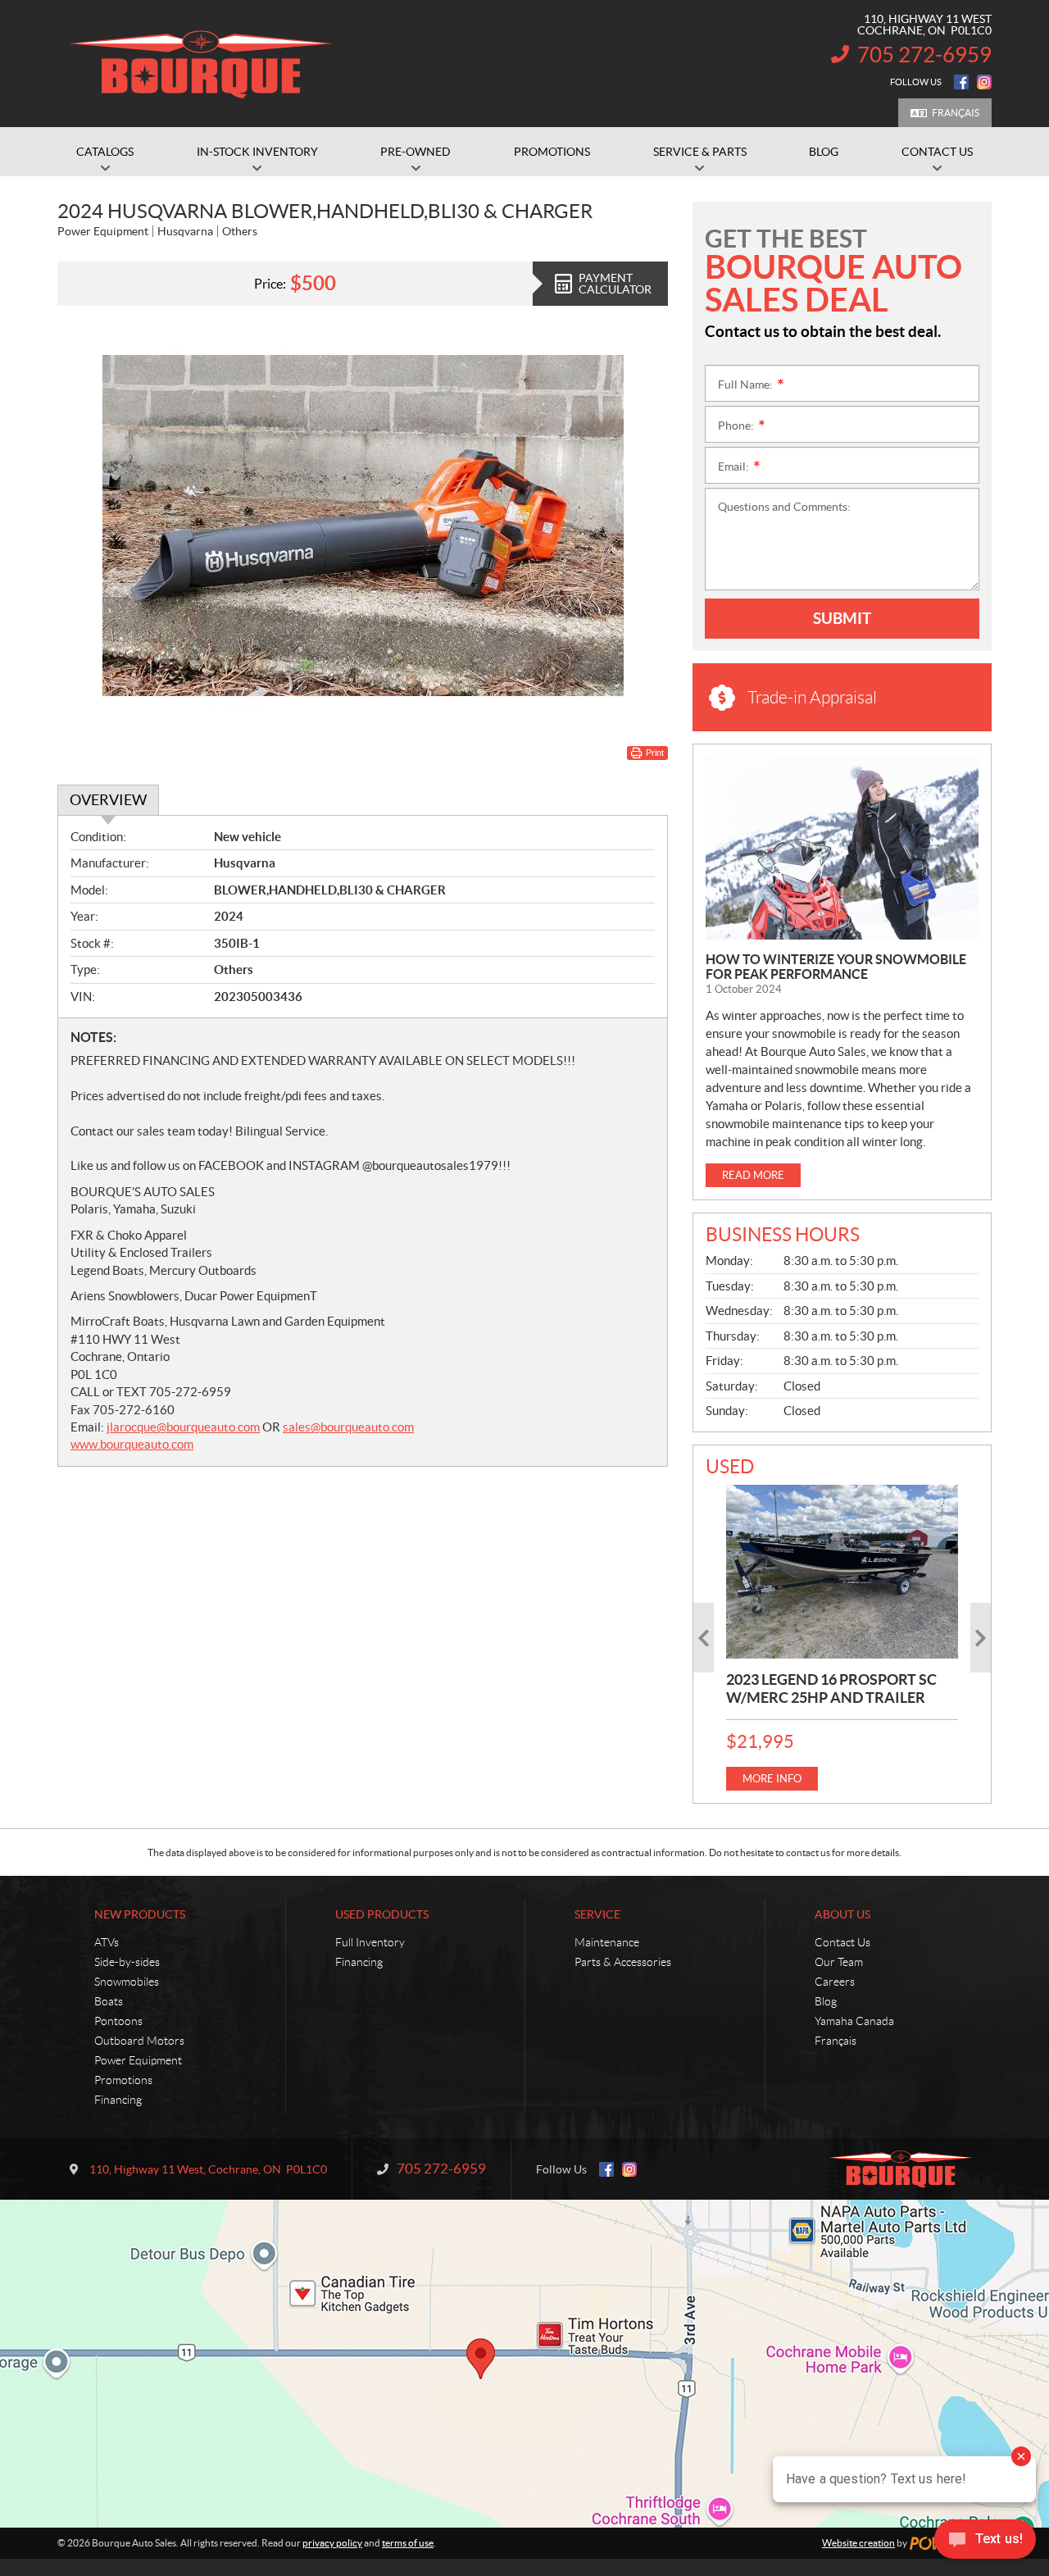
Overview (108, 800)
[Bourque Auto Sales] (201, 64)
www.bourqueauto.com (132, 1444)
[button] (704, 1638)
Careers (835, 1982)
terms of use (408, 2543)
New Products (140, 1914)
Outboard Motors (139, 2041)
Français (956, 113)
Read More (753, 1175)
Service (597, 1914)
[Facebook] (961, 82)
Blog (826, 2001)
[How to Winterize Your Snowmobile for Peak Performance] (842, 848)
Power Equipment (138, 2060)
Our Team (839, 1962)
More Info (772, 1779)
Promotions (123, 2080)
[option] (842, 1638)
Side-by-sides (127, 1962)
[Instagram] (984, 82)
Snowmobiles (127, 1982)
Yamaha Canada (854, 2021)
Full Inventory (370, 1942)
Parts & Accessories (623, 1962)
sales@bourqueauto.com (348, 1427)
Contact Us (842, 1942)
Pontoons (118, 2021)
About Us (842, 1914)
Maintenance (607, 1942)
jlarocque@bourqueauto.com (183, 1427)
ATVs (107, 1942)
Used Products (382, 1914)
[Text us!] (985, 2543)
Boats (109, 2001)
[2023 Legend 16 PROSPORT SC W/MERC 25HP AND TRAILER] (842, 1572)
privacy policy (332, 2543)
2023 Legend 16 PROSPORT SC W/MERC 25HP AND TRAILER (831, 1689)
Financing (118, 2100)
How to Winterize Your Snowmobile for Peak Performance (836, 967)
